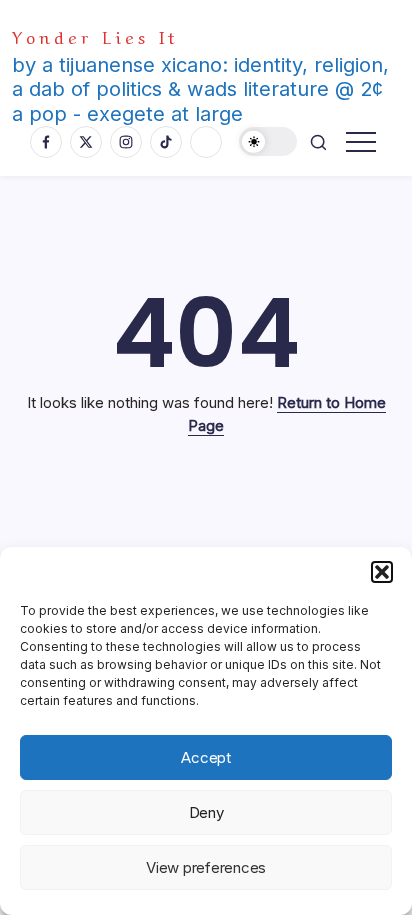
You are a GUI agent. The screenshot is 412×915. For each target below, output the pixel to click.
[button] (382, 572)
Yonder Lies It (95, 35)
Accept (206, 757)
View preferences (206, 867)
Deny (206, 812)
